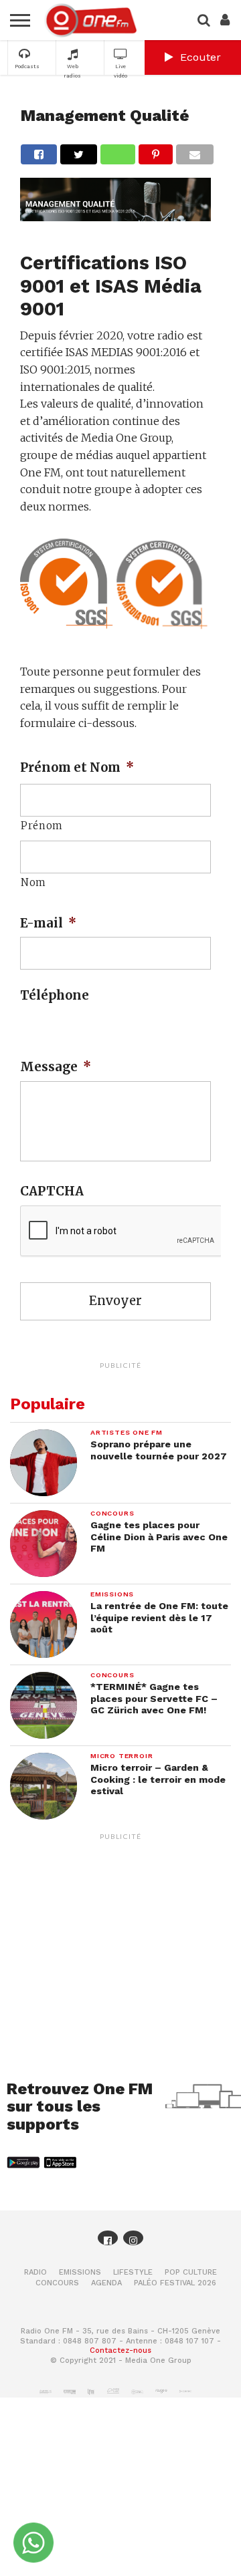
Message (56, 1067)
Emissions (80, 2272)
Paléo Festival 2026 (175, 2283)
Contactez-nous (120, 2350)
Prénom (42, 826)
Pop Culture (191, 2272)
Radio (35, 2272)
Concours (57, 2283)
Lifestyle (133, 2272)
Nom (33, 882)
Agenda (106, 2283)
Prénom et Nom (77, 767)
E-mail (48, 923)
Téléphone (55, 995)
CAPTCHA (52, 1191)
